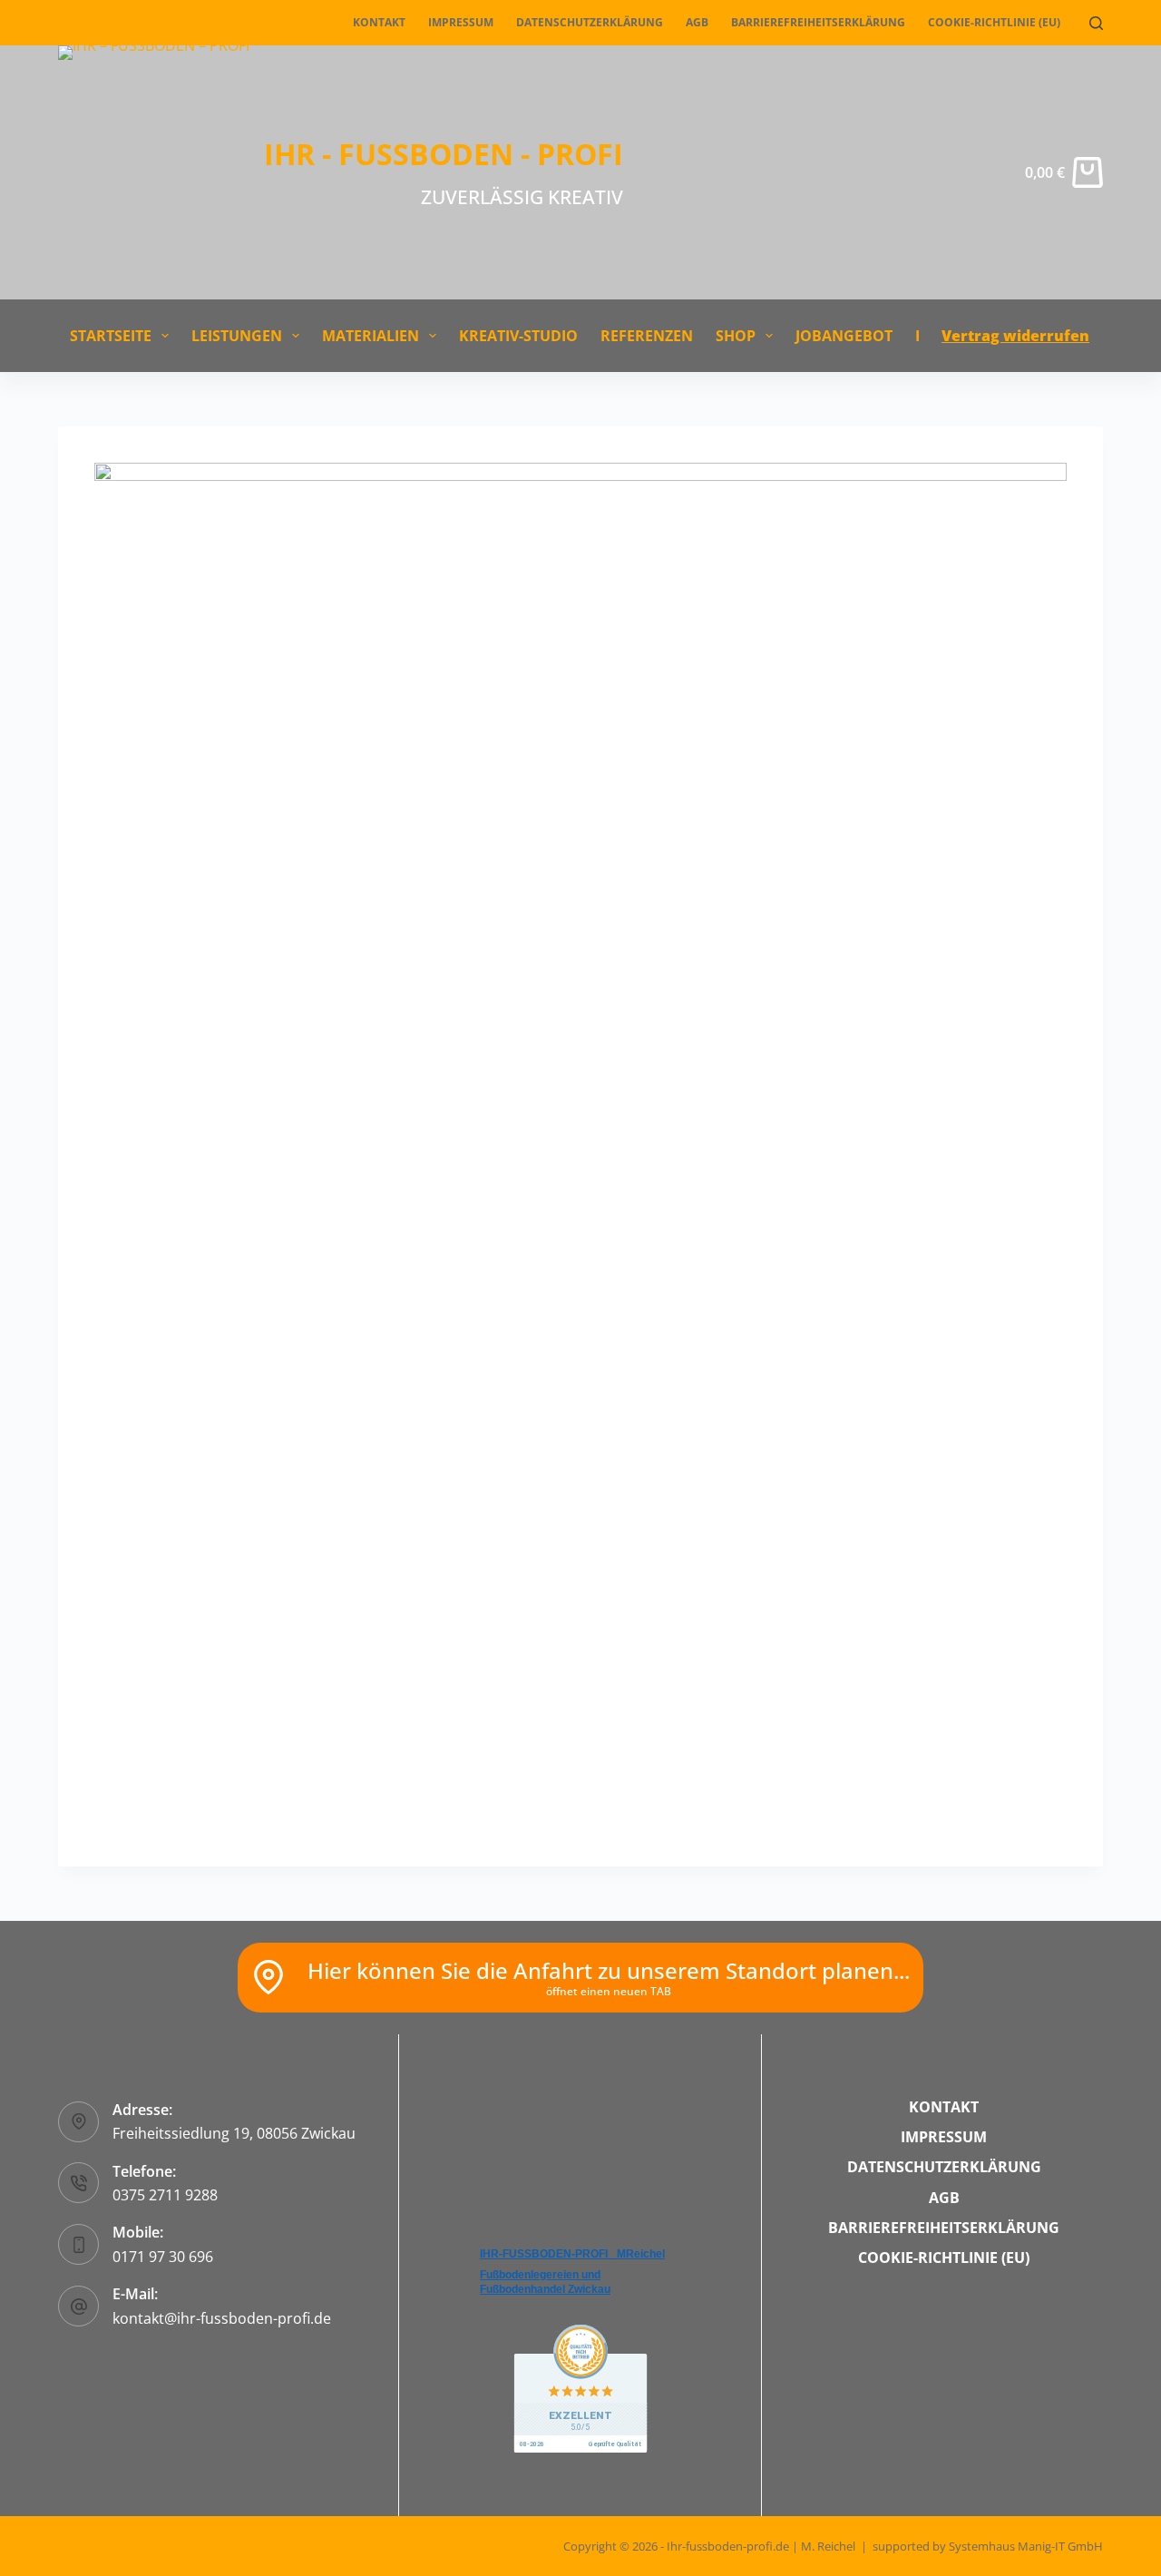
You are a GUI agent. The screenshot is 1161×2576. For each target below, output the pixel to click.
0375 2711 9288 (165, 2195)
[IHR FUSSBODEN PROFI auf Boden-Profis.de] (580, 2387)
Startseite (111, 336)
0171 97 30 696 (163, 2257)
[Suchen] (1096, 23)
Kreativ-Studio (518, 336)
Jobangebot (844, 336)
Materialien (371, 336)
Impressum (461, 22)
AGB (697, 22)
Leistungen (237, 336)
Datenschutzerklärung (590, 22)
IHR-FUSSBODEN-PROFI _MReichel (572, 2254)
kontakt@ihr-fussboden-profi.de (222, 2318)
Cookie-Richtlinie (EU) (994, 22)
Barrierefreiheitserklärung (818, 22)
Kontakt (379, 22)
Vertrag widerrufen (1015, 336)
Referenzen (647, 336)
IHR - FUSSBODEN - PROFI (444, 154)
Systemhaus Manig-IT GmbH (1026, 2546)
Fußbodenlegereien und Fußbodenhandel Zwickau (545, 2282)
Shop (736, 336)
